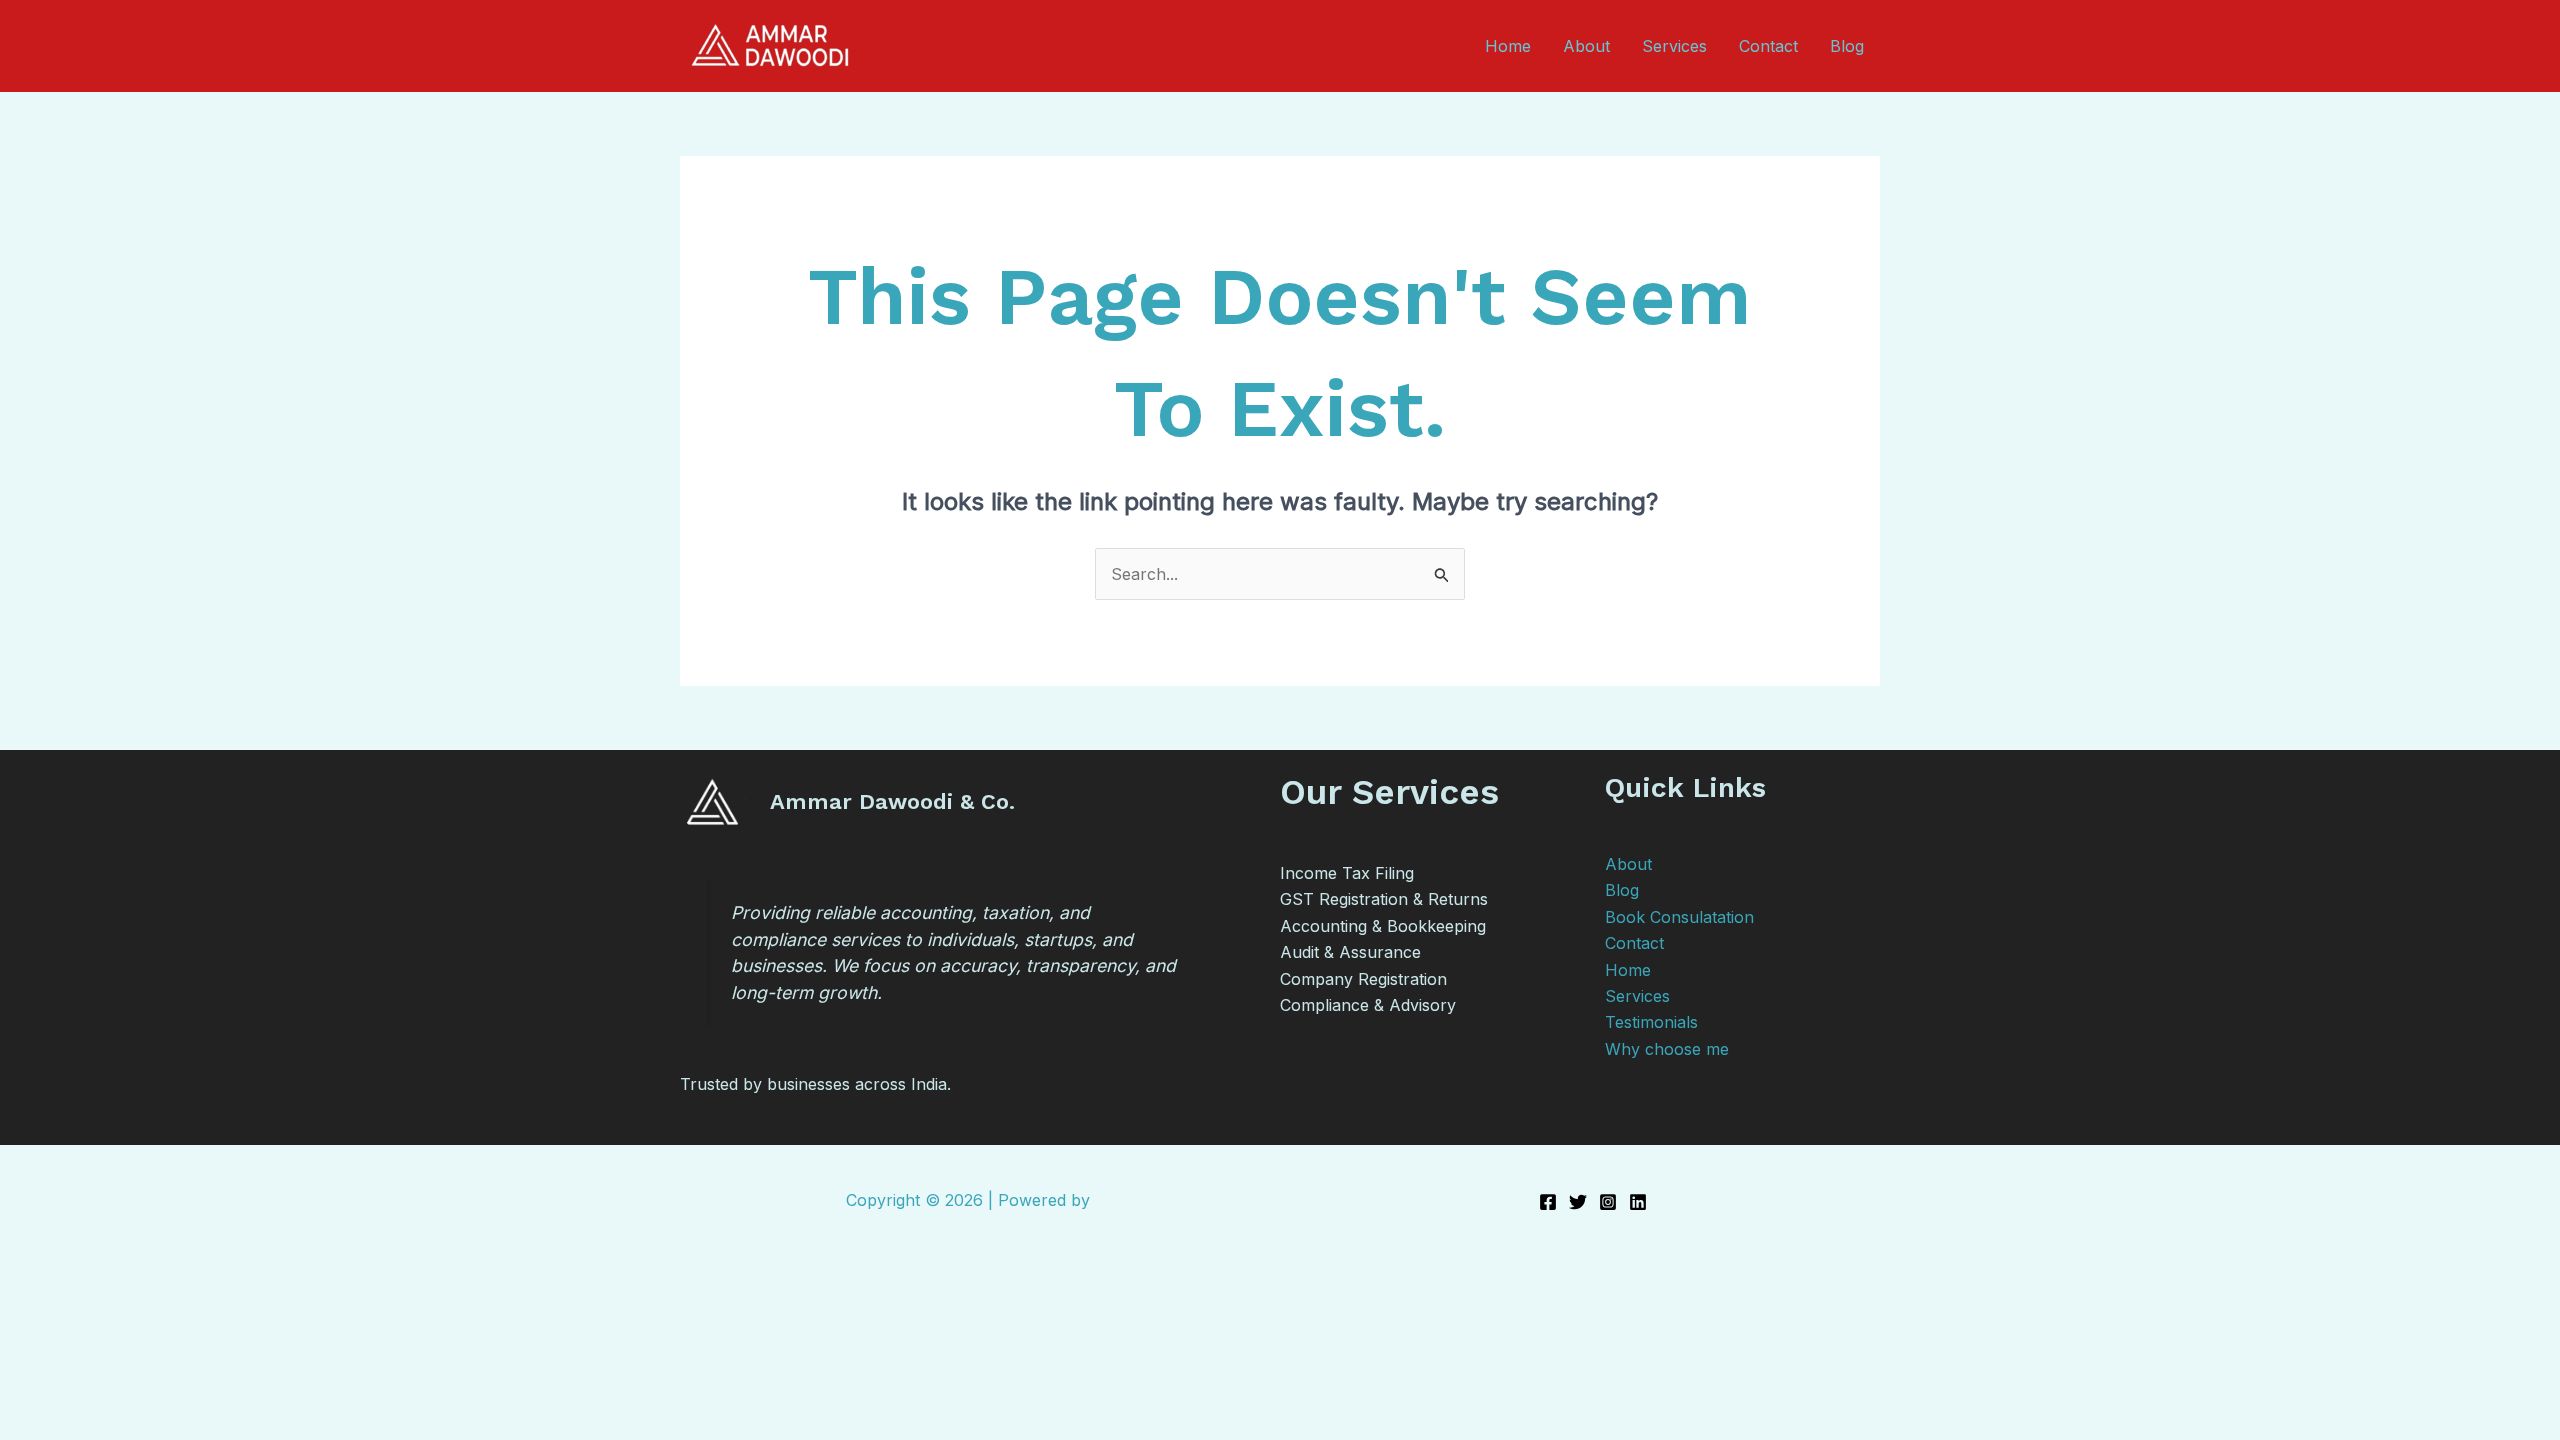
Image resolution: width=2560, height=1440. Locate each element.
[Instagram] (1608, 1202)
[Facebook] (1548, 1202)
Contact (1768, 46)
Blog (1847, 46)
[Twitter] (1578, 1202)
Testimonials (1651, 1022)
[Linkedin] (1638, 1202)
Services (1674, 46)
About (1586, 46)
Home (1508, 46)
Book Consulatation (1679, 917)
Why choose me (1667, 1049)
